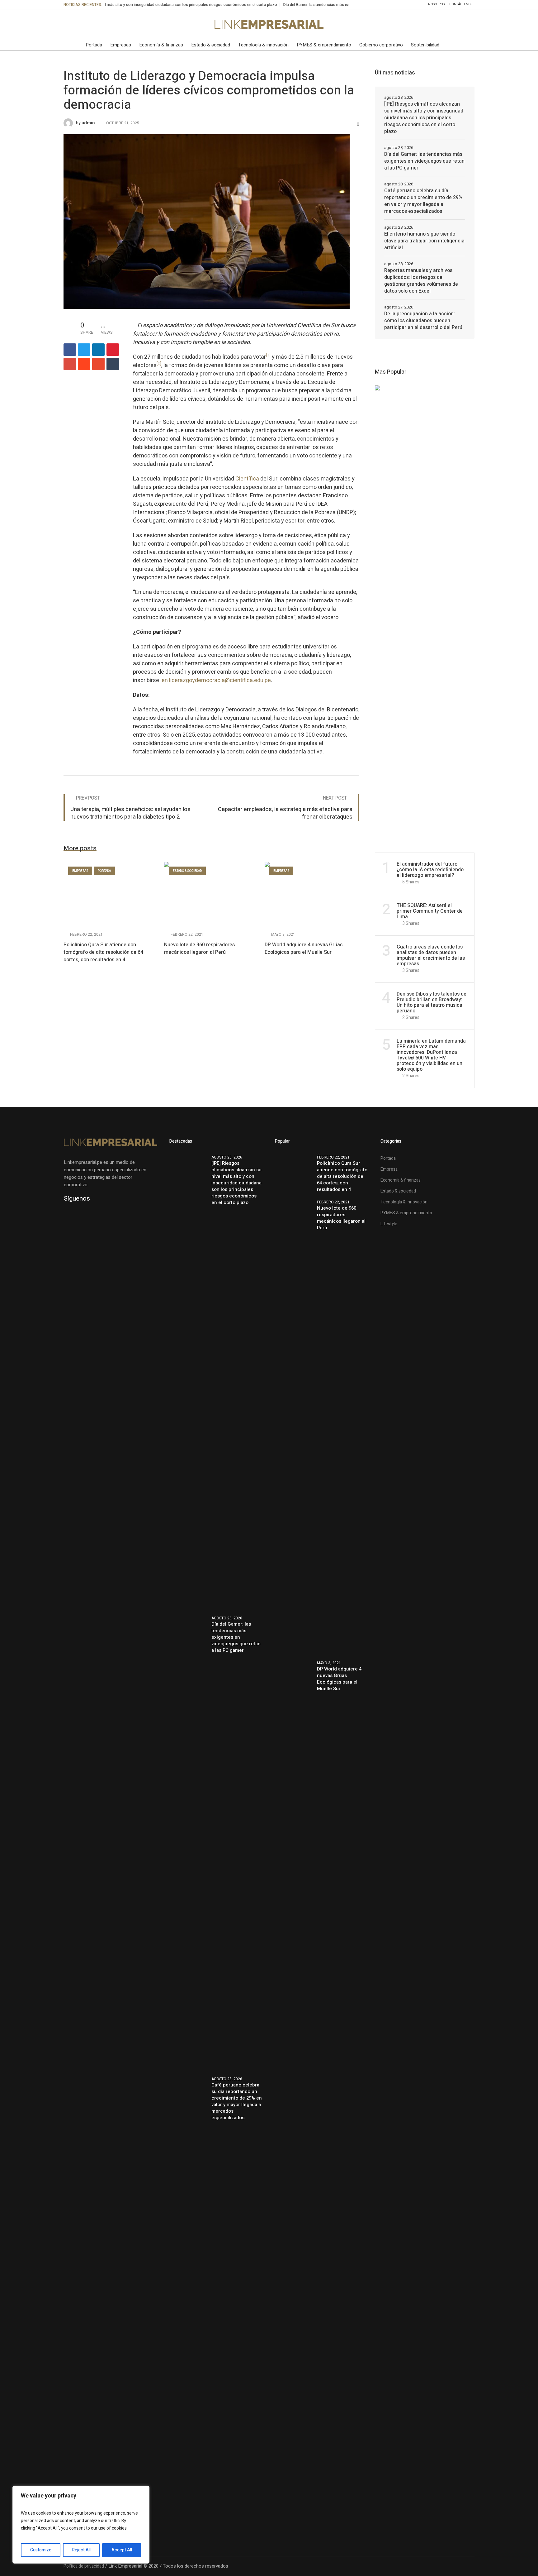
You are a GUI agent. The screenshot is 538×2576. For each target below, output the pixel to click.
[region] (81, 2525)
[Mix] (98, 364)
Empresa (389, 1169)
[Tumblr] (113, 364)
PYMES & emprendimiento (406, 1213)
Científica (247, 479)
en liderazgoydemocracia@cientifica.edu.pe (216, 680)
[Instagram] (107, 24)
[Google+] (70, 364)
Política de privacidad (84, 2566)
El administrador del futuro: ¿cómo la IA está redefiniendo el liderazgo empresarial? (430, 870)
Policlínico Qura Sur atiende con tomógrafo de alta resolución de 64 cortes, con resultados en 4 (103, 952)
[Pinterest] (113, 350)
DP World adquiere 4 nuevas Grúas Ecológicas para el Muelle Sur (304, 949)
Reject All (81, 2550)
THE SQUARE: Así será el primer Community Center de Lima (430, 911)
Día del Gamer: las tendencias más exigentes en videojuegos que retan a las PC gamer (291, 5)
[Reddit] (84, 364)
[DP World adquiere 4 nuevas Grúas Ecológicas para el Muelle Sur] (312, 894)
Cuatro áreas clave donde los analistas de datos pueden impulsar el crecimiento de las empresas (431, 955)
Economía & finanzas (401, 1180)
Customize (41, 2550)
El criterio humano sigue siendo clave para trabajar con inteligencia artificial (424, 241)
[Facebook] (81, 24)
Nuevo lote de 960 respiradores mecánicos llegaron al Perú (199, 949)
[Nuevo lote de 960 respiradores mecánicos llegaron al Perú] (211, 894)
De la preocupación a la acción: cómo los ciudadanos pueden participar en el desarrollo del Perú (423, 321)
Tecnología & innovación (404, 1202)
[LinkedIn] (68, 24)
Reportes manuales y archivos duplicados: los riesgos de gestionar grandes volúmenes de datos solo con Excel (421, 281)
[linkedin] (98, 350)
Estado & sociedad (187, 871)
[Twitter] (94, 24)
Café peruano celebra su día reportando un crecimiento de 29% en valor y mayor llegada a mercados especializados (423, 201)
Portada (104, 871)
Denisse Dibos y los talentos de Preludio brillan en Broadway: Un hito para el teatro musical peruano (432, 1002)
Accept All (122, 2550)
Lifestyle (389, 1224)
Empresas (80, 871)
